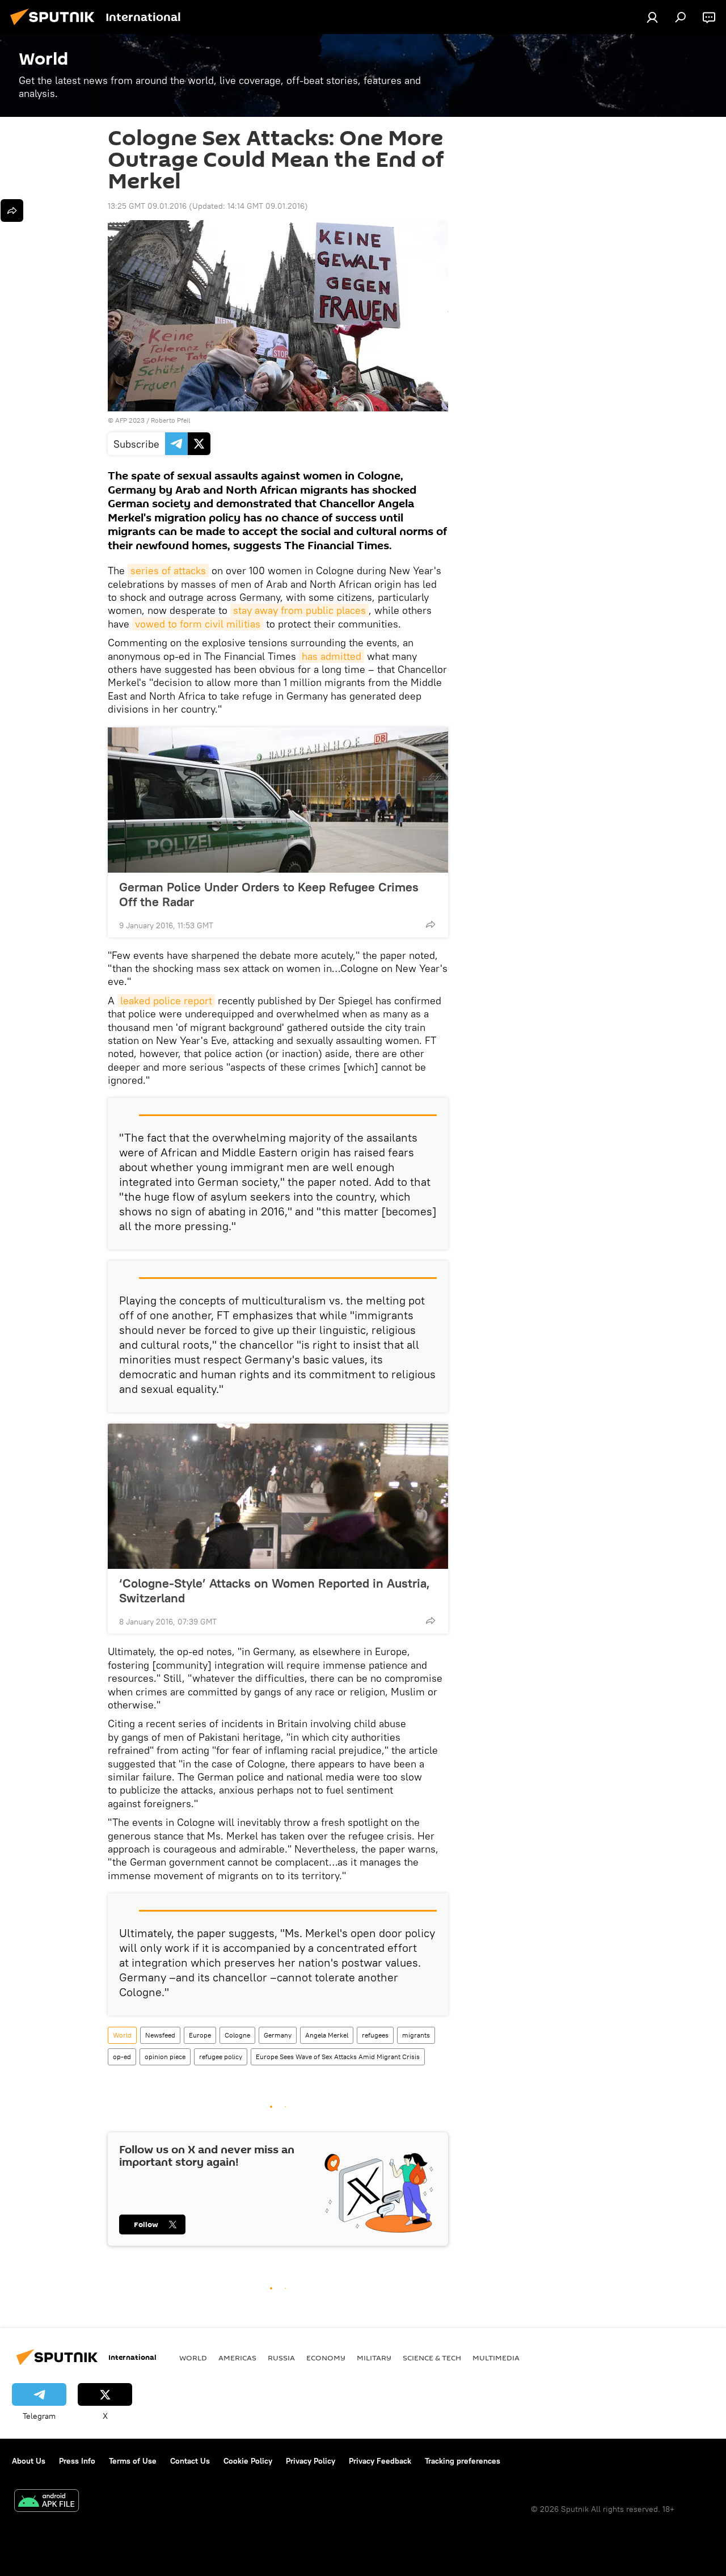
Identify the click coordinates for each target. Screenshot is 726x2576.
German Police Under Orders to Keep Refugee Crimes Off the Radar (269, 894)
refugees (375, 2035)
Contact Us (190, 2461)
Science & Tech (432, 2358)
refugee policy (221, 2057)
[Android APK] (47, 2502)
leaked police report (166, 1001)
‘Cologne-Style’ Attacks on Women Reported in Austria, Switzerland (275, 1590)
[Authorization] (652, 17)
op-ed (122, 2057)
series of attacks (168, 571)
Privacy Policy (311, 2461)
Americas (237, 2358)
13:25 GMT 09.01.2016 (147, 206)
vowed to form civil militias (198, 624)
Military (374, 2358)
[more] (430, 924)
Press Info (77, 2461)
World (122, 2035)
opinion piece (165, 2057)
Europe (200, 2035)
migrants (416, 2035)
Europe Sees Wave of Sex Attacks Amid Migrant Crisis (338, 2057)
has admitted (332, 656)
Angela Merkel (327, 2035)
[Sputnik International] (56, 27)
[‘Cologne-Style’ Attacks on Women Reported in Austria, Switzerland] (278, 1496)
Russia (281, 2358)
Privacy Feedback (380, 2461)
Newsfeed (160, 2035)
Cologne (237, 2035)
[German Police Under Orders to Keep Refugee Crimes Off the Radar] (278, 800)
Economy (326, 2358)
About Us (29, 2461)
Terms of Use (133, 2461)
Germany (278, 2035)
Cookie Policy (248, 2461)
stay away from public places (299, 610)
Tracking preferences (463, 2461)
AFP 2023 (130, 420)
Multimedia (496, 2358)
